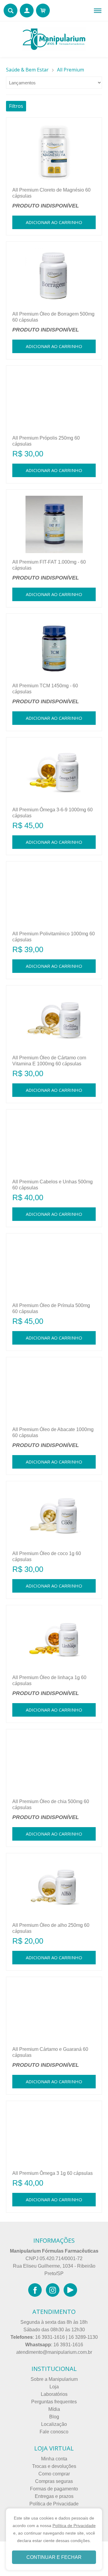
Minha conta (54, 2459)
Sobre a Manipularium (54, 2379)
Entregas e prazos (54, 2496)
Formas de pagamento (54, 2489)
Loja (54, 2387)
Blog (54, 2417)
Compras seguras (54, 2481)
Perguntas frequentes (54, 2402)
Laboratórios (54, 2394)
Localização (54, 2424)
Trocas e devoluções (54, 2466)
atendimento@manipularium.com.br (54, 2352)
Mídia (54, 2409)
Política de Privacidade (54, 2504)
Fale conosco (54, 2432)
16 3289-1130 (83, 2337)
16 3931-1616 (50, 2337)
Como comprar (54, 2474)
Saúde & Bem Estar (27, 70)
